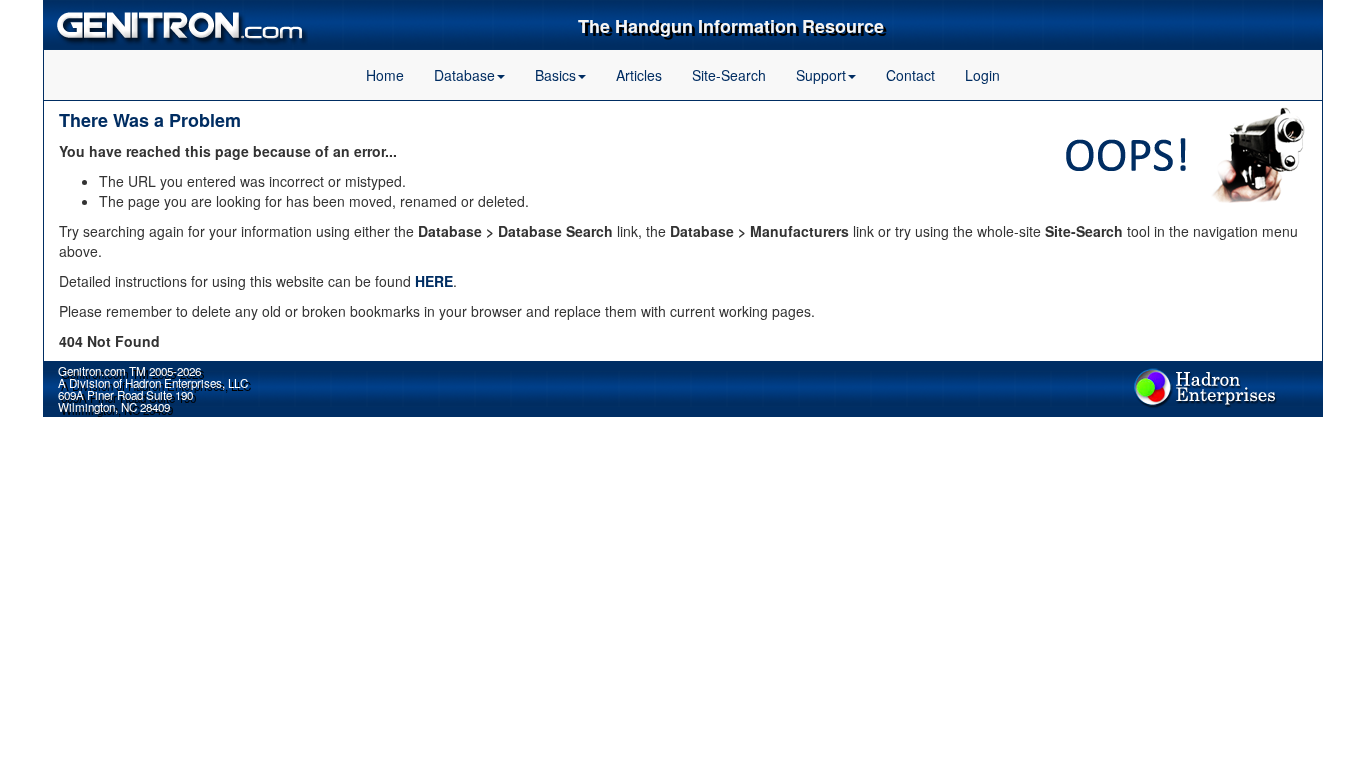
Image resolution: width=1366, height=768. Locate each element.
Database (464, 75)
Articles (639, 75)
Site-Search (729, 75)
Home (385, 75)
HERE (434, 281)
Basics (555, 75)
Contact (910, 75)
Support (821, 75)
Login (982, 75)
